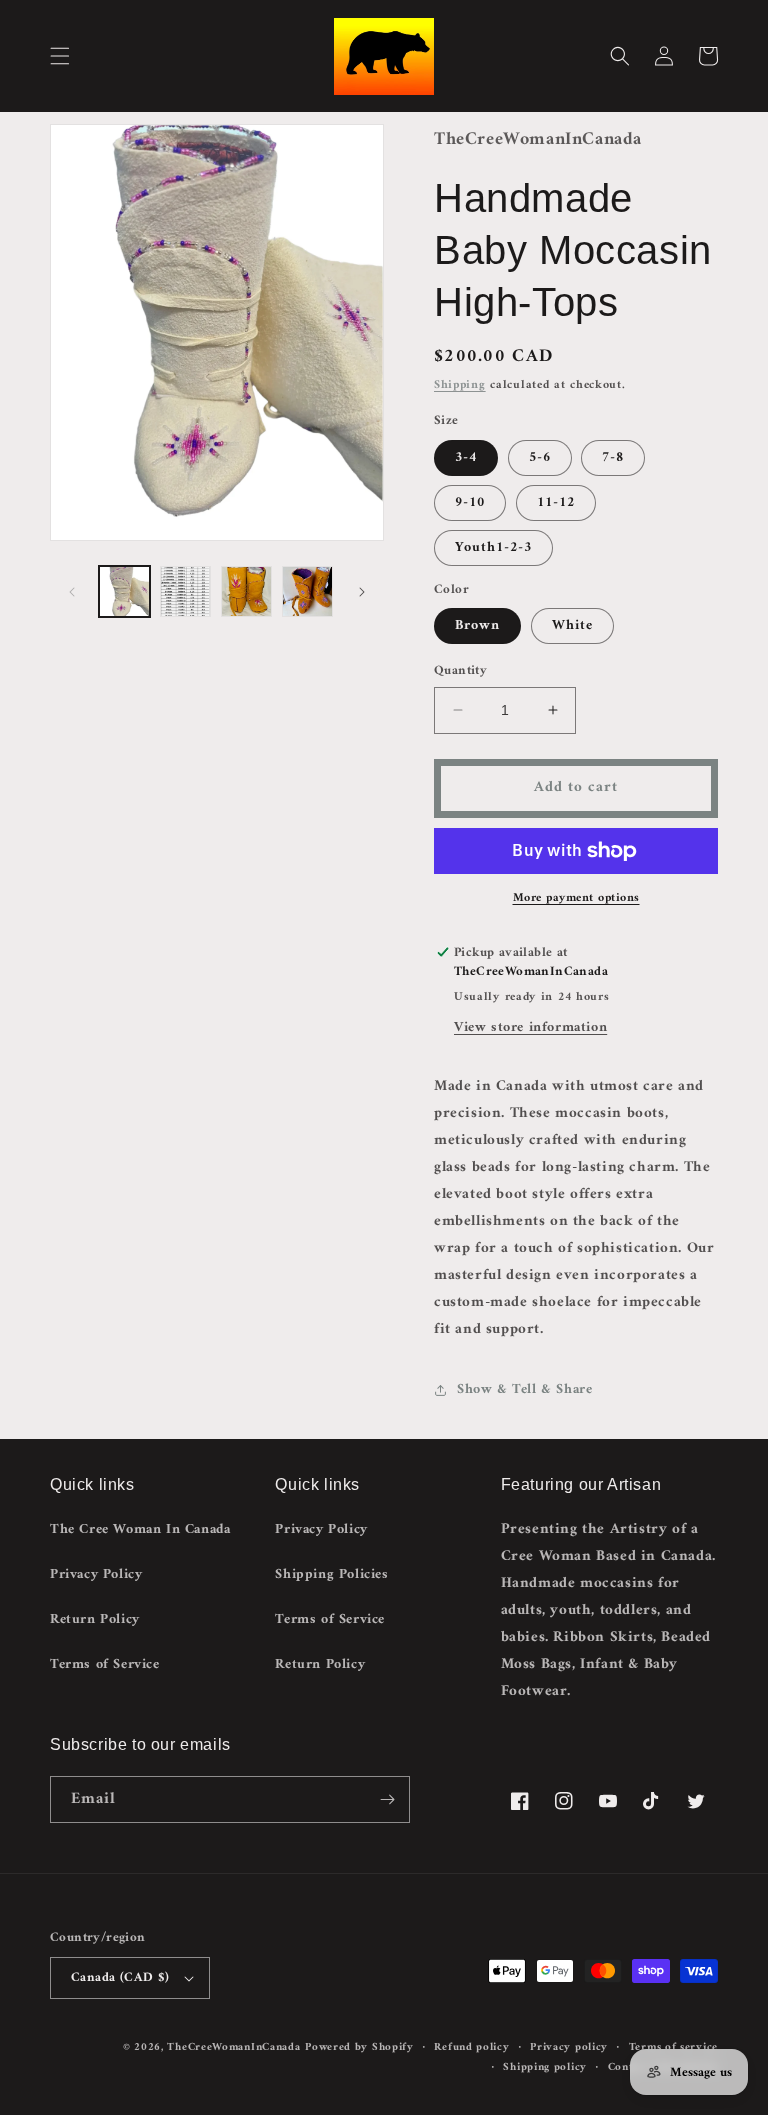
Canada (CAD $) (120, 1977)
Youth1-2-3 (493, 547)
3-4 (466, 457)
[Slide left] (72, 592)
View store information (530, 1027)
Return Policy (95, 1619)
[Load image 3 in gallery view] (246, 591)
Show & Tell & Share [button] (524, 1389)
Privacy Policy (96, 1574)
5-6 (540, 457)
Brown (477, 625)
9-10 (470, 502)
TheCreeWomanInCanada (233, 2047)
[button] (60, 56)
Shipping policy (545, 2068)
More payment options (576, 899)
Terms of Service (105, 1664)
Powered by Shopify (359, 2047)
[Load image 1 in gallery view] (124, 591)
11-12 (556, 502)
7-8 (613, 457)
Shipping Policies (331, 1574)
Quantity (460, 671)
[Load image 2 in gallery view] (185, 591)
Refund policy (471, 2048)
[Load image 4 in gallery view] (307, 591)
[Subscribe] (387, 1799)
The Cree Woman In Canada (140, 1529)
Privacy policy (569, 2048)
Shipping (460, 385)
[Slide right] (362, 592)
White (572, 625)
